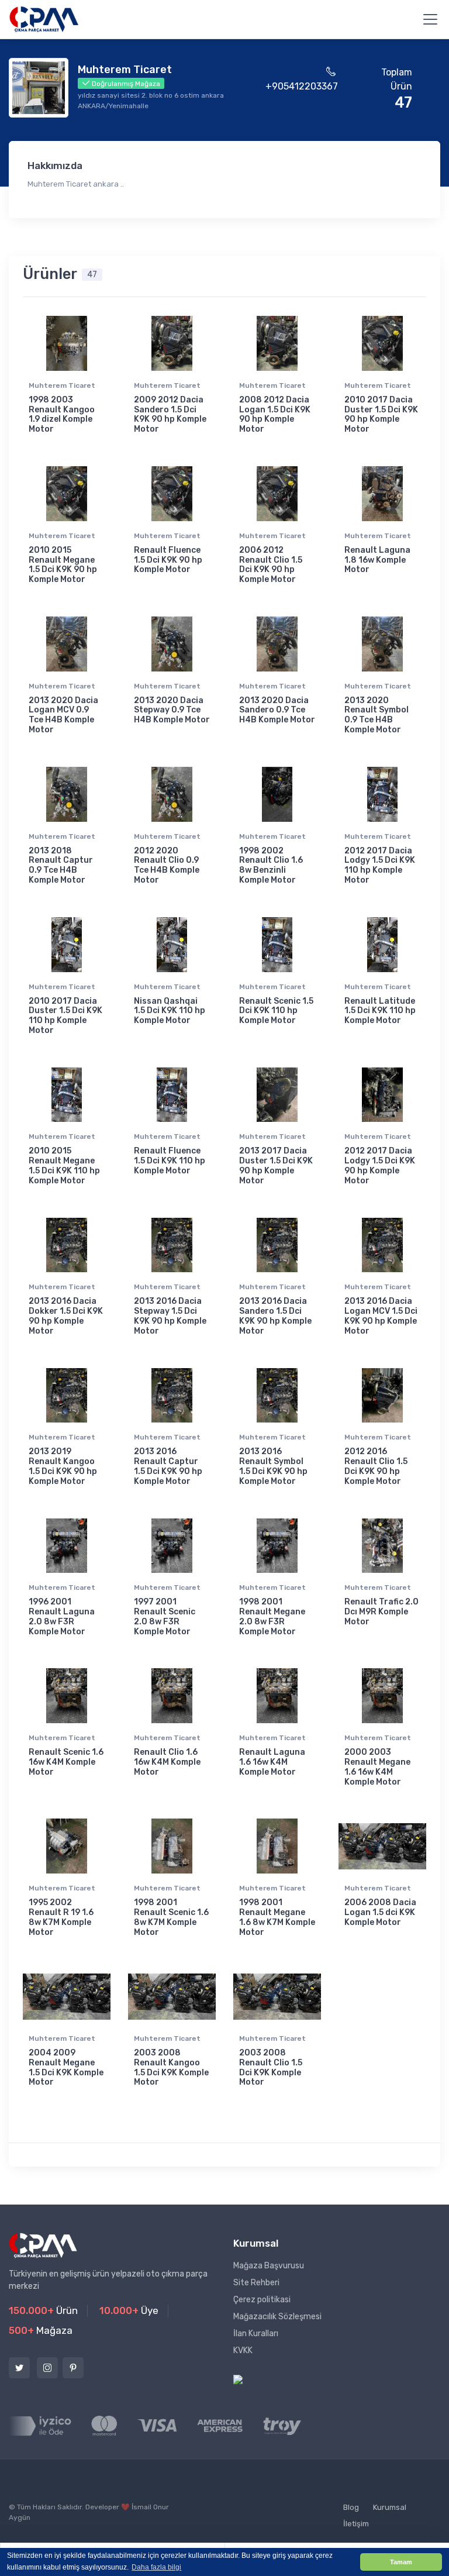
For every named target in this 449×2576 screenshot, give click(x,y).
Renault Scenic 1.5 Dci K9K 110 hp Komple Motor (276, 1011)
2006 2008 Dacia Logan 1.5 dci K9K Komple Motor (380, 1912)
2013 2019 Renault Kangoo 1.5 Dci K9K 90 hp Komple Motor (63, 1466)
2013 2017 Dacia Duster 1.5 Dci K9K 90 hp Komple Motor (276, 1165)
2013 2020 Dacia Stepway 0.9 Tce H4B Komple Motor (172, 710)
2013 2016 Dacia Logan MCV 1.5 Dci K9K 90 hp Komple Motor (381, 1316)
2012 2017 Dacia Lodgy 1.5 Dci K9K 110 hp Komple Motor (380, 865)
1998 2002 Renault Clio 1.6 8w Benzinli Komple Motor (271, 865)
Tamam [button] (401, 2562)
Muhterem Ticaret (62, 385)
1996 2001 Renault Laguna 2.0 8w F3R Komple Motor (62, 1616)
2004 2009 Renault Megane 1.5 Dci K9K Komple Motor (66, 2067)
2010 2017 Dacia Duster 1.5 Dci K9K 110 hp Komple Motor (65, 1016)
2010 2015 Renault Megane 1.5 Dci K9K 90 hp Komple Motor (63, 565)
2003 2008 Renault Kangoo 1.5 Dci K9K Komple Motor (171, 2067)
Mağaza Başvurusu (269, 2266)
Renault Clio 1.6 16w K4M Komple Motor (167, 1762)
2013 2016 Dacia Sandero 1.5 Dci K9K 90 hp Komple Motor (275, 1316)
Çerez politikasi (262, 2300)
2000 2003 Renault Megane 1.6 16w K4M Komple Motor (377, 1767)
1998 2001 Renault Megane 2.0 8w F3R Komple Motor (272, 1616)
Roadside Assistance (207, 2515)
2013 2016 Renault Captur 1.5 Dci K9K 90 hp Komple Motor (168, 1466)
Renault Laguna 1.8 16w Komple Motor (377, 560)
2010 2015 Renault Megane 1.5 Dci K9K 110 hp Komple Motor (64, 1165)
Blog (351, 2507)
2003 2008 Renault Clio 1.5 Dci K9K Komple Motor (271, 2067)
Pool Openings (290, 2515)
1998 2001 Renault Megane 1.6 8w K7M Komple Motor (277, 1917)
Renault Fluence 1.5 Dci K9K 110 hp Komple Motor (170, 1161)
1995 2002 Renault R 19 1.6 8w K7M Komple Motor (61, 1917)
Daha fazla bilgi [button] (156, 2567)
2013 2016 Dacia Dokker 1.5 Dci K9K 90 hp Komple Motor (66, 1316)
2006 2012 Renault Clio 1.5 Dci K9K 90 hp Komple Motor (271, 565)
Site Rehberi (256, 2283)
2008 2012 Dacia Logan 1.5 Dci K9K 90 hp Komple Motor (275, 414)
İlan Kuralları (256, 2334)
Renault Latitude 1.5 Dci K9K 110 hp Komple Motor (380, 1011)
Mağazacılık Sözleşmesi (277, 2317)
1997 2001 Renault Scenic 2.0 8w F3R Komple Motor (165, 1616)
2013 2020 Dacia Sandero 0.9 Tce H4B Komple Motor (277, 710)
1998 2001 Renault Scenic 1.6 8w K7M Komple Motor (171, 1917)
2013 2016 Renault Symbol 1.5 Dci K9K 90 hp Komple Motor (273, 1466)
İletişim (356, 2524)
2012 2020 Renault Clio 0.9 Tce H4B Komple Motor (167, 865)
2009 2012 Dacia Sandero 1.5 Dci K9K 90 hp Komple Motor (170, 414)
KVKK (243, 2351)
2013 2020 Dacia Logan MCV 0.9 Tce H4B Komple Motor (63, 715)
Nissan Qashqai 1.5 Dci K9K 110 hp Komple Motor (170, 1011)
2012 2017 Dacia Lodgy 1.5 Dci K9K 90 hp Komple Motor (380, 1165)
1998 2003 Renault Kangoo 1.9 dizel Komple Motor (62, 414)
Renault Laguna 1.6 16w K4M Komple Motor (272, 1762)
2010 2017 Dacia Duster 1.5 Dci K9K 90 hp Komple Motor (381, 414)
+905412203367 (302, 86)
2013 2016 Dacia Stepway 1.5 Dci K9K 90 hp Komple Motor (170, 1316)
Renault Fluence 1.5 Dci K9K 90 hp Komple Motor (168, 560)
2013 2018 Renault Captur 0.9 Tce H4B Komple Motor (61, 865)
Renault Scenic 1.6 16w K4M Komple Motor (66, 1762)
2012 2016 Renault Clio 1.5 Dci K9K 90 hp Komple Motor (376, 1466)
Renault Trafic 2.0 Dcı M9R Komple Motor (381, 1612)
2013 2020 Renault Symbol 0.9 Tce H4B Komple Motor (377, 715)
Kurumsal (390, 2507)
